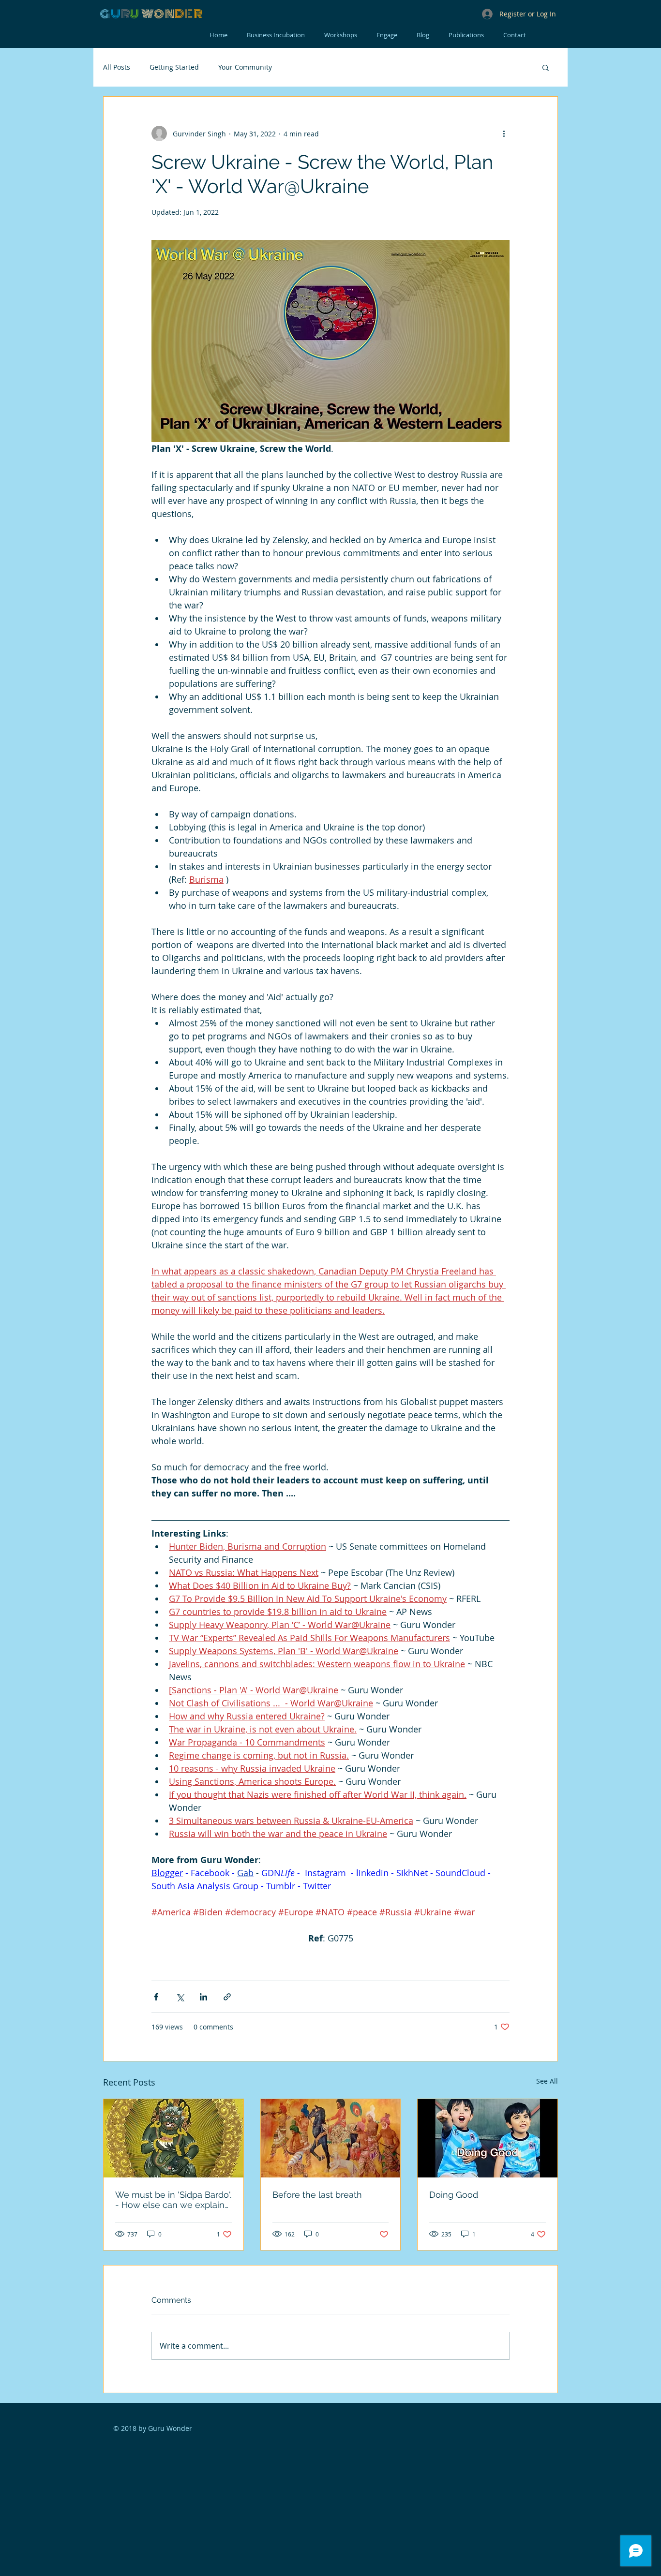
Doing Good (454, 2195)
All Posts (117, 67)
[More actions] (504, 133)
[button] (546, 67)
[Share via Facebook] (156, 1997)
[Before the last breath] (331, 2138)
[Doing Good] (488, 2138)
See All (547, 2081)
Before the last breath (317, 2195)
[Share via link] (227, 1997)
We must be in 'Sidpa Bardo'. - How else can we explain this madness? (173, 2200)
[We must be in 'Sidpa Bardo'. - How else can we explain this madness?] (173, 2138)
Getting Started (174, 67)
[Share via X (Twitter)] (180, 1997)
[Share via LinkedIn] (203, 1997)
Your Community (245, 67)
